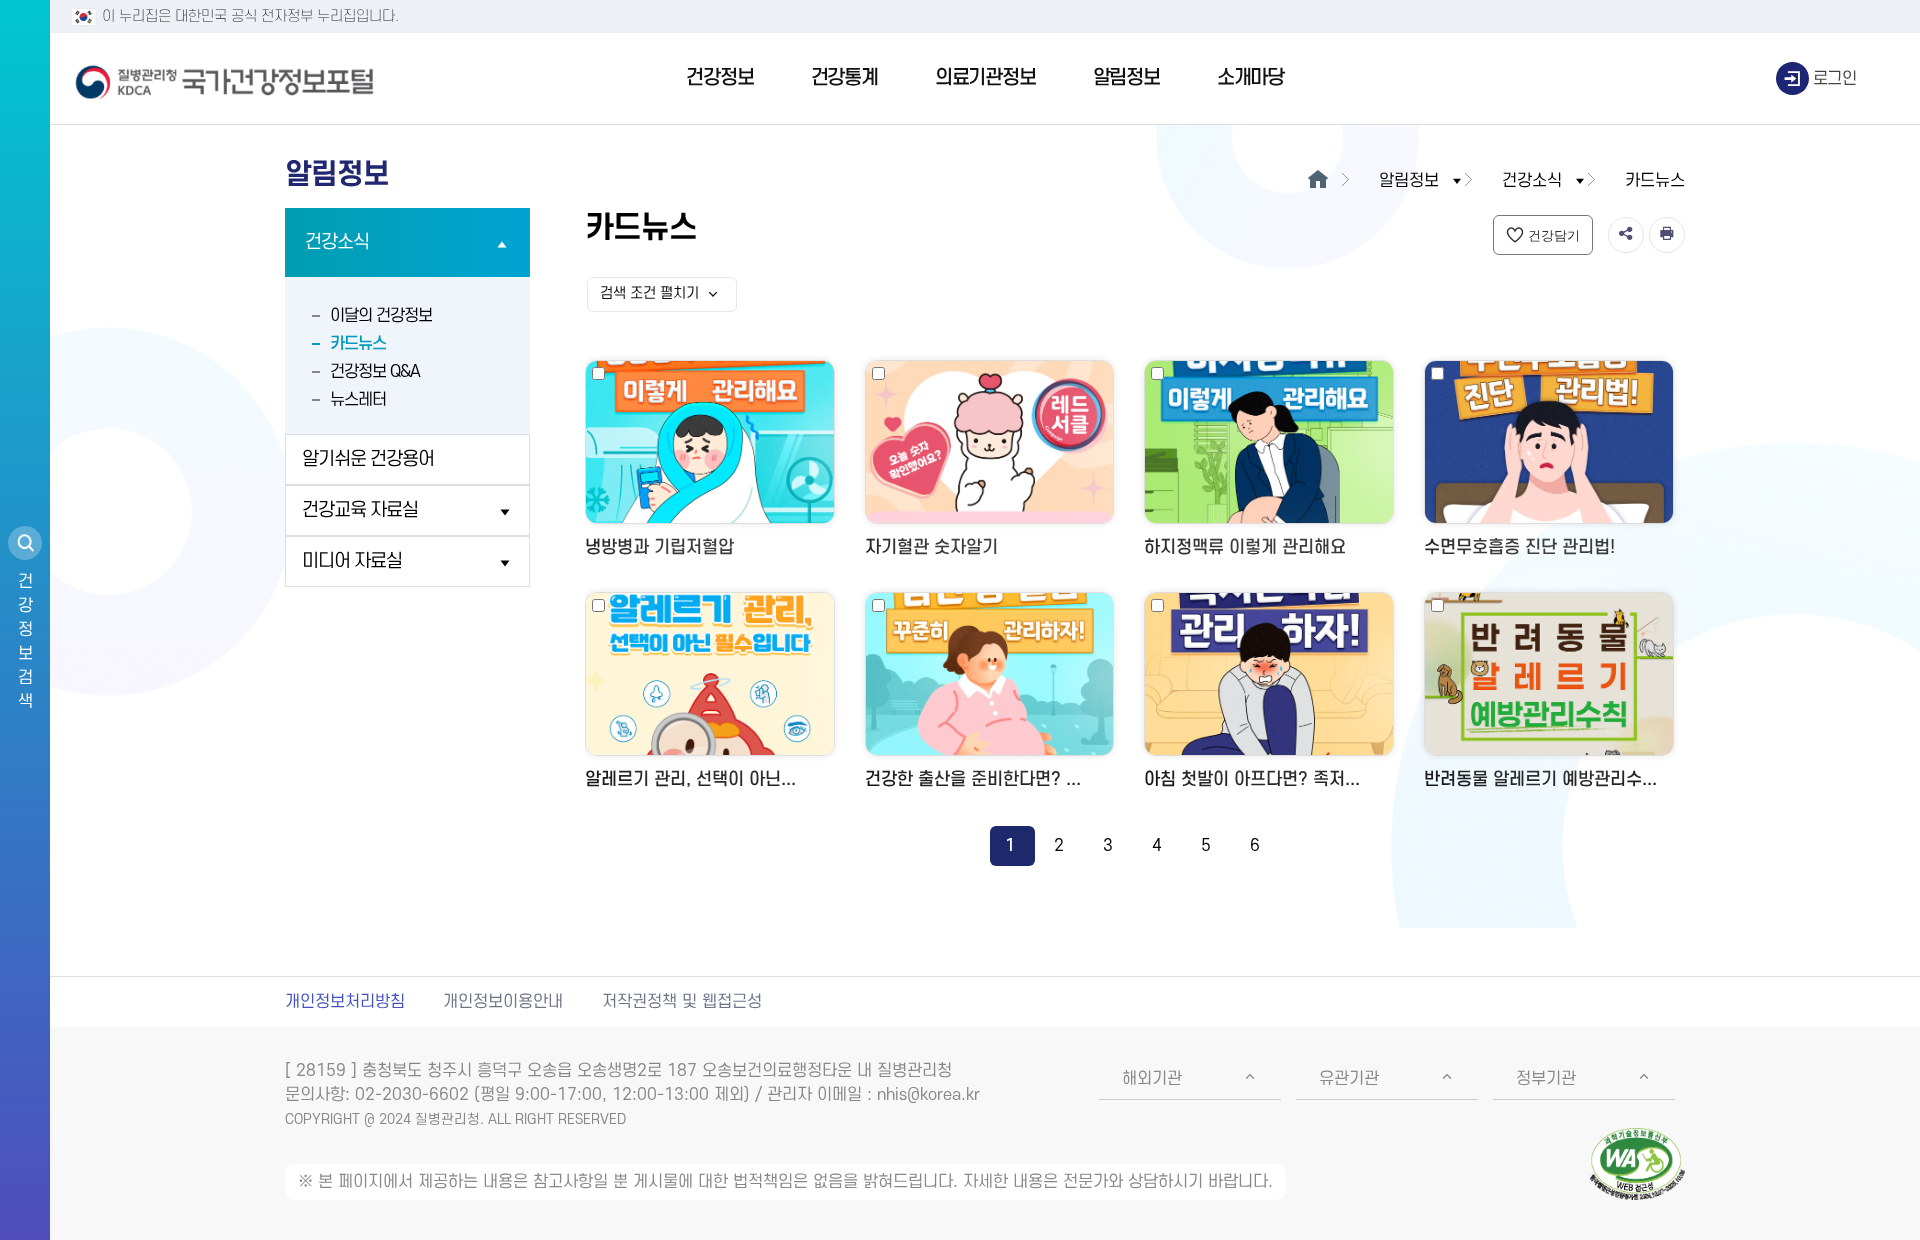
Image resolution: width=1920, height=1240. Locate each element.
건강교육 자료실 (360, 510)
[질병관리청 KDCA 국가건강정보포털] (225, 79)
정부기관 (1546, 1079)
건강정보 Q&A (375, 372)
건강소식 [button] (1532, 181)
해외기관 (1152, 1079)
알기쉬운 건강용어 (368, 459)
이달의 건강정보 (381, 316)
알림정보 (1126, 78)
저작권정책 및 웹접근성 (682, 1002)
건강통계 (844, 78)
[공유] (1626, 235)
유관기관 (1349, 1079)
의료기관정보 (985, 78)
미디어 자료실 (352, 561)
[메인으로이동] (1317, 181)
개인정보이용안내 (503, 1002)
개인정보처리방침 (345, 1002)
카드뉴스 (358, 344)
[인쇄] (1667, 235)
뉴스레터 (358, 400)
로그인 (1835, 79)
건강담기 (1554, 235)
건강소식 (337, 242)
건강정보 (719, 78)
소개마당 (1250, 78)
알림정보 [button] (1409, 181)
